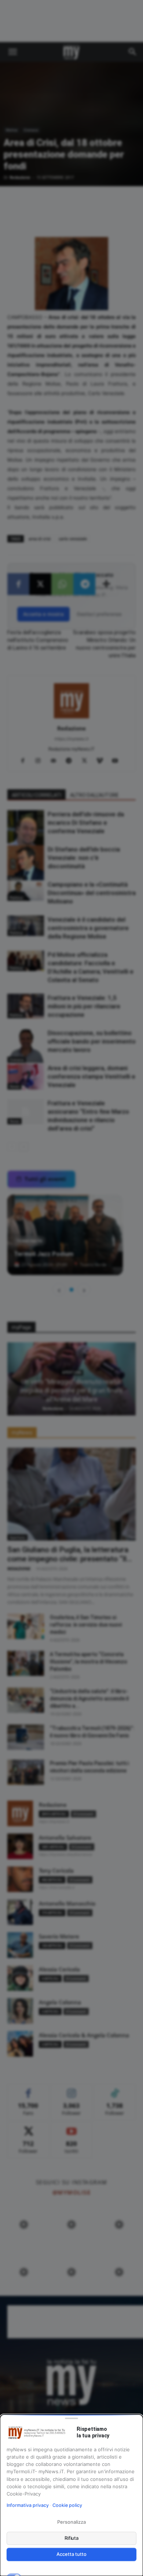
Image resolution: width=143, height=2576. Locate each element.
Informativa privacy (28, 2505)
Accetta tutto (71, 2554)
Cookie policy (67, 2505)
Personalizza (71, 2522)
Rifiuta (72, 2538)
